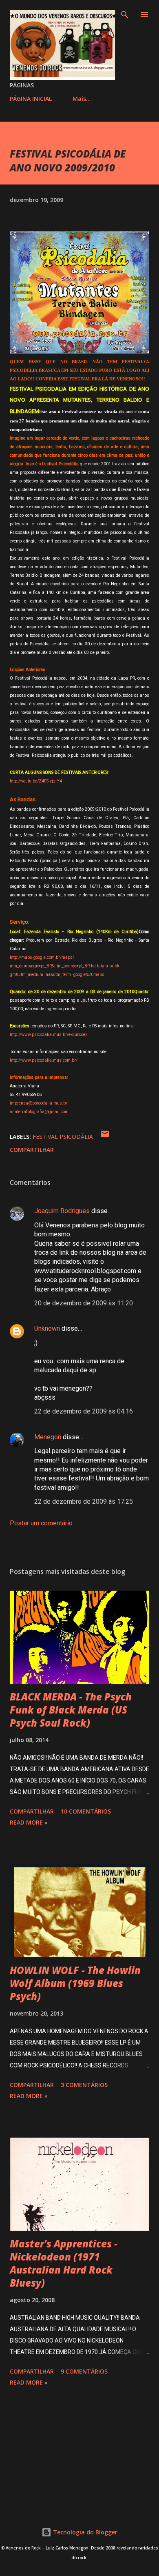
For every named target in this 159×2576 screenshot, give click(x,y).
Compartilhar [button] (32, 1150)
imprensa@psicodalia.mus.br (39, 1103)
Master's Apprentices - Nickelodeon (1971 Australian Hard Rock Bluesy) (64, 2263)
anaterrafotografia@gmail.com (39, 1112)
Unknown (47, 1328)
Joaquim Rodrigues (62, 1211)
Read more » (29, 1822)
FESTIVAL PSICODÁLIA (63, 1137)
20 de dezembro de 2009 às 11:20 (84, 1303)
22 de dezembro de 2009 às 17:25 (84, 1501)
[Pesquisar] (125, 15)
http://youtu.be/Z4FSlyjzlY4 (36, 781)
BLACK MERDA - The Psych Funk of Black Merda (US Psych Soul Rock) (71, 1710)
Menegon (48, 1437)
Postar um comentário (41, 1523)
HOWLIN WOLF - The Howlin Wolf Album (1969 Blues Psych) (75, 1983)
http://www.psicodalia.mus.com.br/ (44, 1060)
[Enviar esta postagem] (105, 1137)
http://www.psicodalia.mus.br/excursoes (49, 1035)
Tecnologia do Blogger (84, 2532)
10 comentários (86, 1811)
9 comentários (84, 2371)
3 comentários (84, 2085)
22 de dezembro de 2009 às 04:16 (84, 1411)
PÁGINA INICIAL (31, 99)
